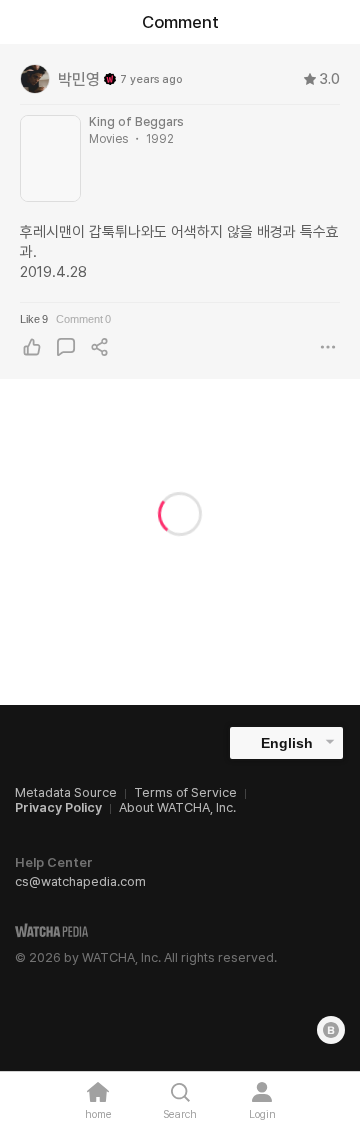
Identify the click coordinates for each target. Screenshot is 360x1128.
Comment (83, 319)
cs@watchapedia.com (80, 881)
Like (34, 319)
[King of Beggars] (50, 158)
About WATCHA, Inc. (177, 807)
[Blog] (331, 1030)
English (287, 743)
